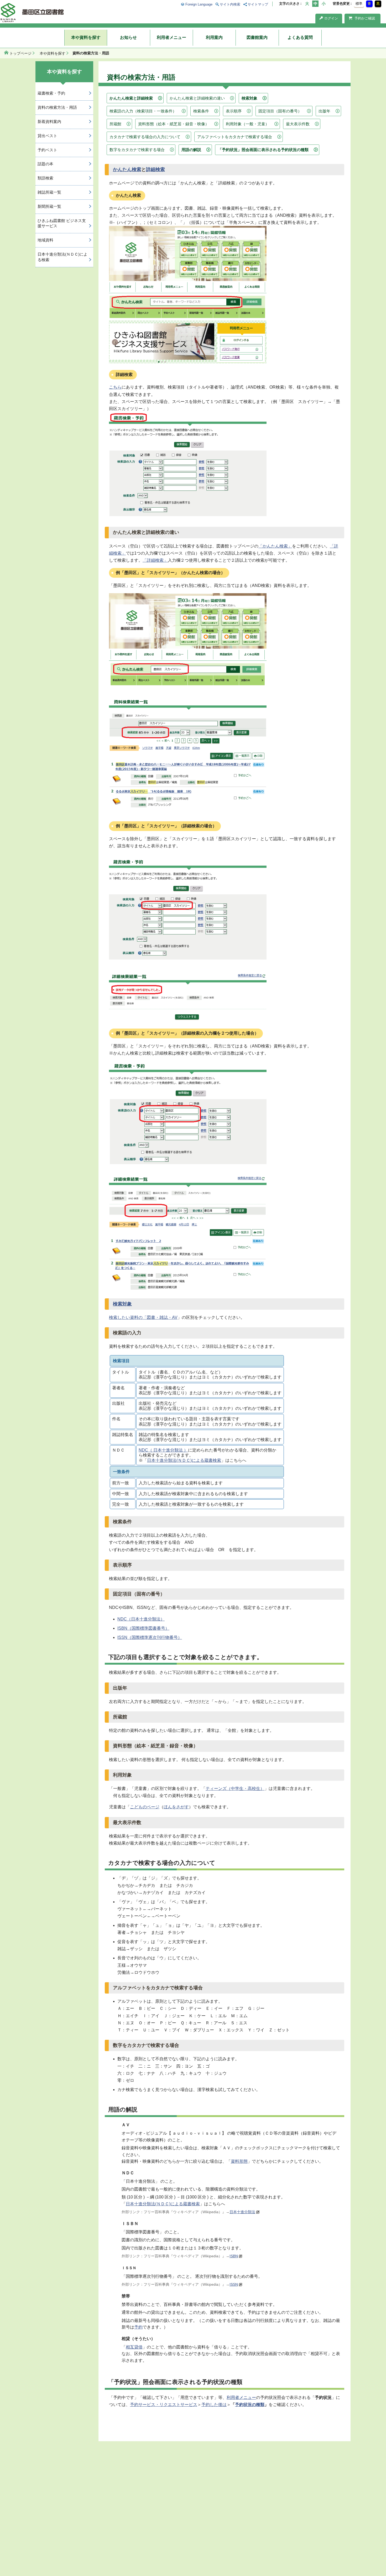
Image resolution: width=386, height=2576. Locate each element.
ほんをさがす (176, 1807)
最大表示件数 (298, 124)
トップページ (20, 53)
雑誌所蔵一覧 (49, 192)
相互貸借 (134, 2347)
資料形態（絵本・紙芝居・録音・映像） (174, 124)
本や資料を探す (86, 37)
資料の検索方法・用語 (57, 107)
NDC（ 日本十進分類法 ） (163, 1450)
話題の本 (45, 164)
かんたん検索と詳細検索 (131, 98)
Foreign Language (199, 4)
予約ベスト (47, 150)
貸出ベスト (47, 136)
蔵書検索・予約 (51, 93)
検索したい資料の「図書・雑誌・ (140, 1317)
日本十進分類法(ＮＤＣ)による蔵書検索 (184, 1460)
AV (175, 1317)
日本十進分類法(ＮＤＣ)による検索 (62, 257)
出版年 (324, 111)
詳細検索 (155, 169)
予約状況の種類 (250, 2405)
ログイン (331, 18)
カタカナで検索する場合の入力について (145, 137)
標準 (359, 4)
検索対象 (249, 98)
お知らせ (128, 37)
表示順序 (234, 111)
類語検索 (45, 178)
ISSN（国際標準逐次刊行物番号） (150, 1637)
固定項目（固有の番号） (280, 111)
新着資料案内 (49, 122)
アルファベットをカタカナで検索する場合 (235, 137)
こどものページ (145, 1807)
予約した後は (214, 2405)
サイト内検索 (230, 4)
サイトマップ (258, 4)
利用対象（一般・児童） (247, 124)
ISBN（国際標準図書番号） (143, 1628)
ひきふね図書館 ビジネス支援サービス (62, 223)
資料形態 (239, 2161)
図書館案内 (257, 37)
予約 (138, 2327)
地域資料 (45, 240)
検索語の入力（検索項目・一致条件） (143, 111)
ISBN (234, 2256)
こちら (115, 387)
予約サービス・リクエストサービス (164, 2405)
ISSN (234, 2284)
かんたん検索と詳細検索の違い (197, 98)
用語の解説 (191, 150)
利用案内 (214, 37)
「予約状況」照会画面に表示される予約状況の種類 (263, 150)
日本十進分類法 (242, 2212)
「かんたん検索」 (275, 546)
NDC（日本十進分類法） (141, 1619)
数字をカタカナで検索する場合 (137, 150)
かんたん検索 (127, 169)
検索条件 (201, 111)
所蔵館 (115, 124)
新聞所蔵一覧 (49, 206)
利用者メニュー (171, 37)
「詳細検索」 (155, 560)
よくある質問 (300, 37)
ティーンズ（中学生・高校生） (235, 1788)
